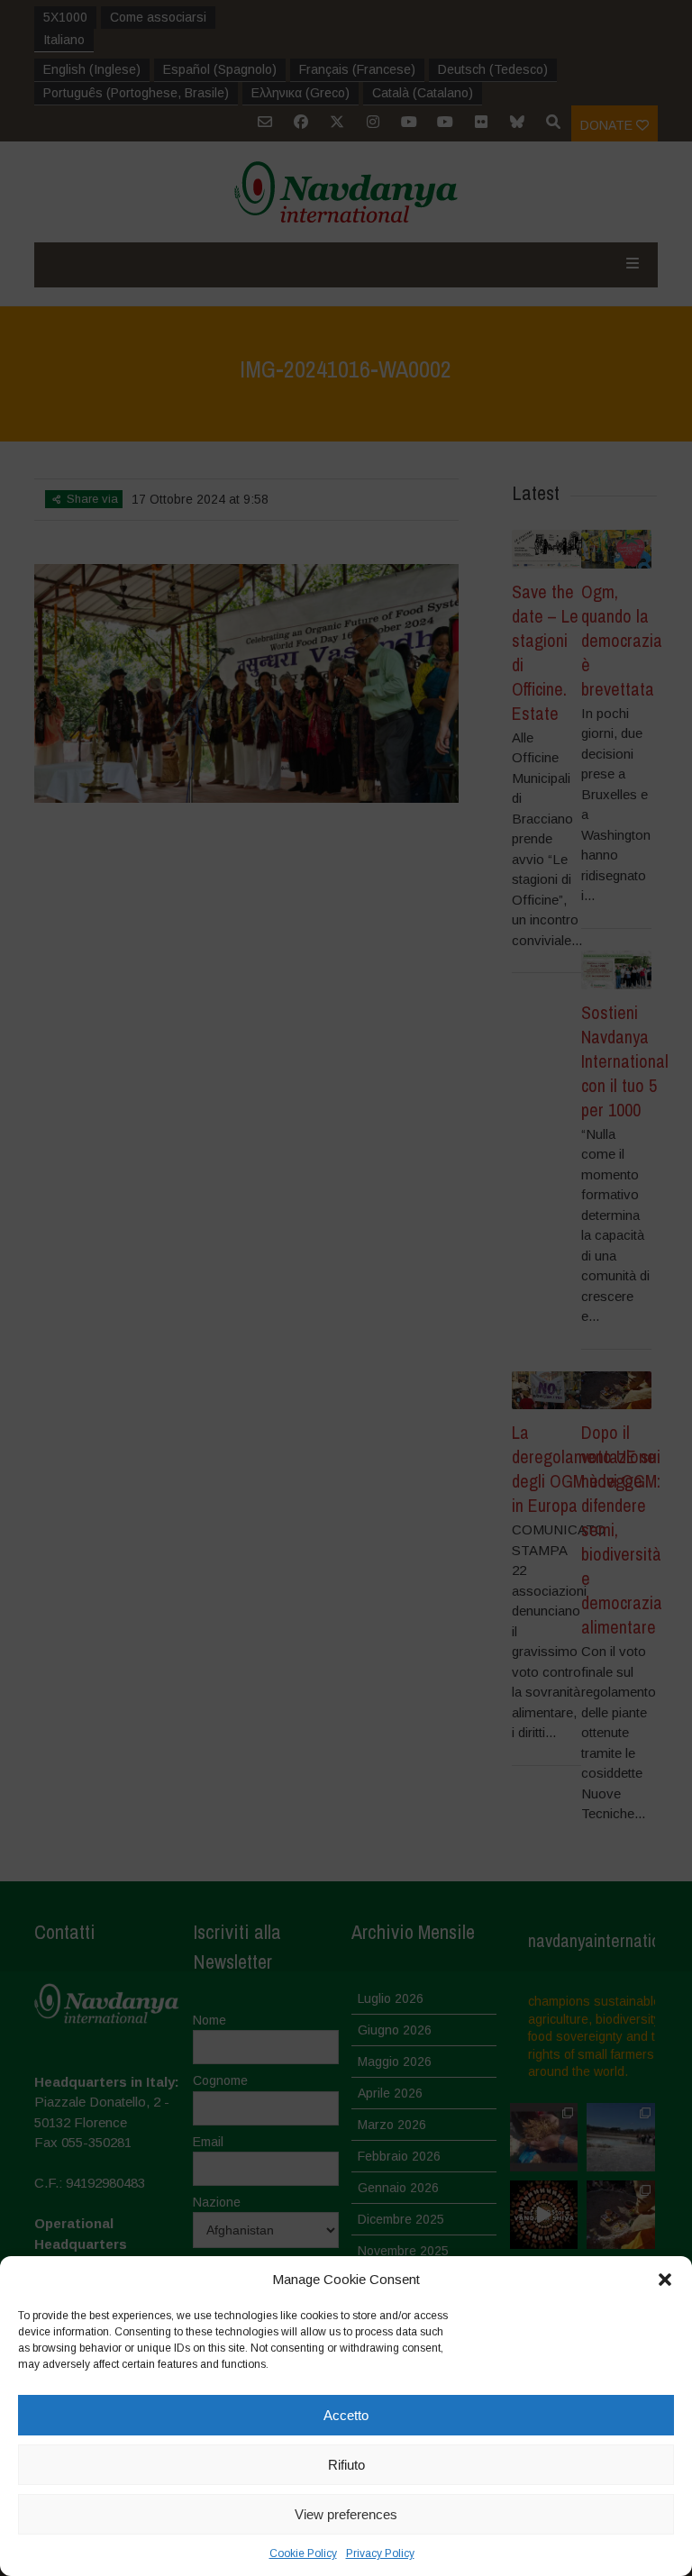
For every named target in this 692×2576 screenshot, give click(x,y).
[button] (665, 2280)
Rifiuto (346, 2465)
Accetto (346, 2415)
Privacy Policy (380, 2553)
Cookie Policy (303, 2553)
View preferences (346, 2514)
